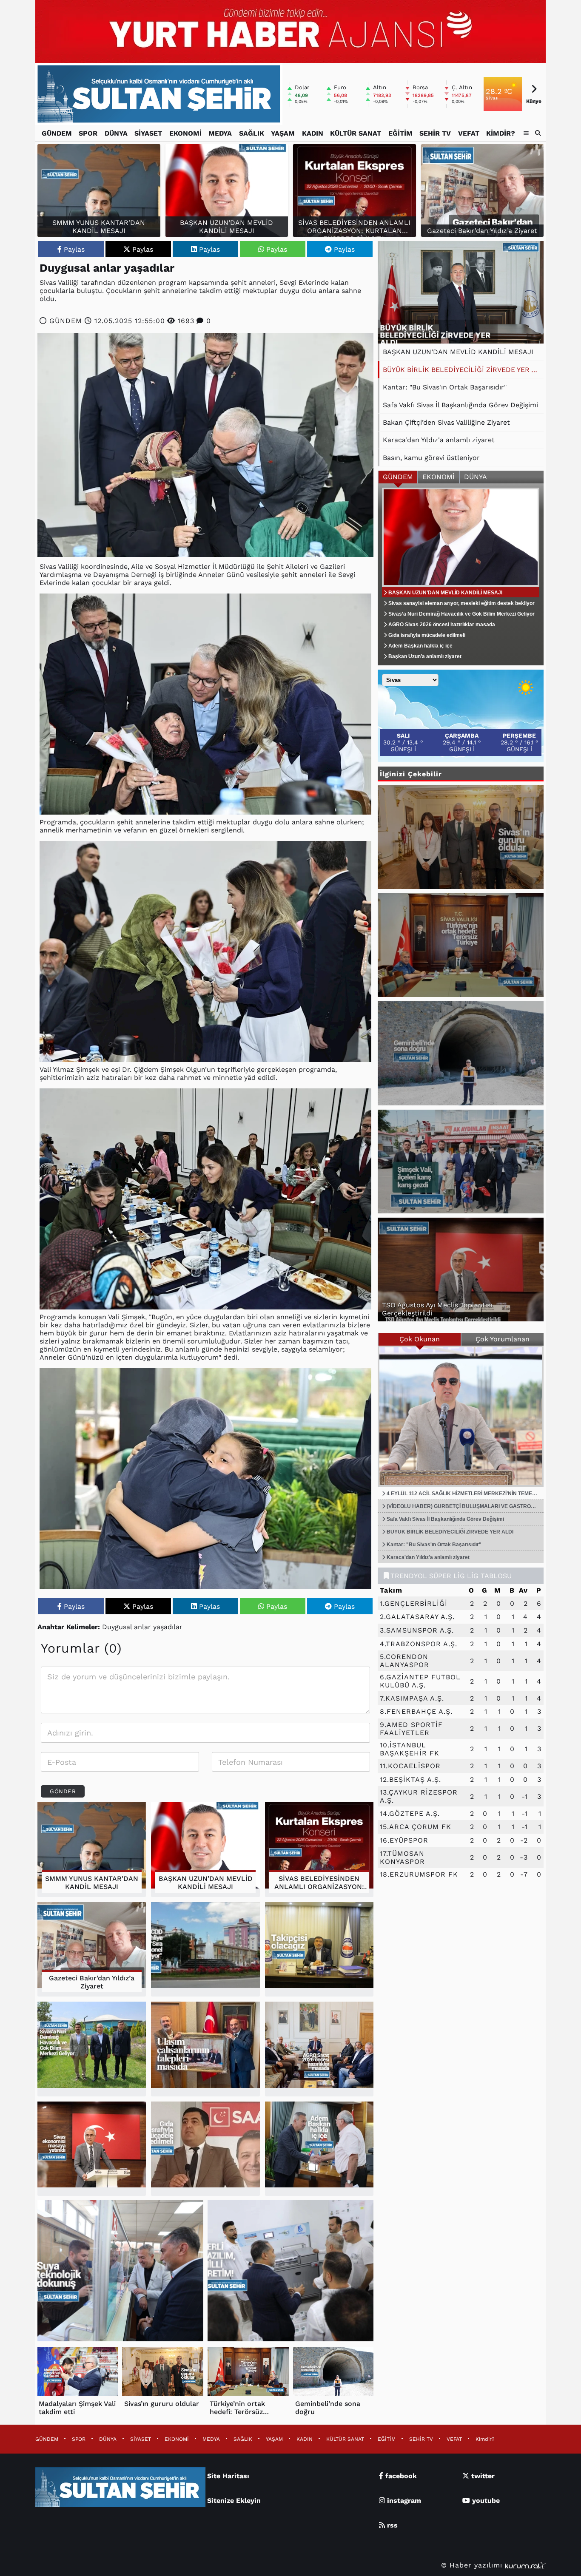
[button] (538, 133)
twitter (482, 2476)
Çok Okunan (420, 1339)
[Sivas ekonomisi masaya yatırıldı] (92, 2149)
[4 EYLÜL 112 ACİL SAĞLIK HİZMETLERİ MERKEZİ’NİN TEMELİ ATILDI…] (461, 1416)
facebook (400, 2476)
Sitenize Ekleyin (234, 2501)
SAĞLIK (252, 133)
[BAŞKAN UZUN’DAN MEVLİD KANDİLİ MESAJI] (205, 1850)
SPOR (88, 133)
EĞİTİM (400, 133)
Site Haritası (228, 2476)
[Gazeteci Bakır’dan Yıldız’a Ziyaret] (92, 1950)
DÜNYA (116, 133)
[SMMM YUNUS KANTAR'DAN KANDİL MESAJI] (92, 1850)
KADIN (313, 133)
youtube (485, 2501)
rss (391, 2525)
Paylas (74, 249)
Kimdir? (501, 133)
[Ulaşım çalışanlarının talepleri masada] (205, 2049)
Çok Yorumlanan (503, 1339)
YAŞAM (283, 133)
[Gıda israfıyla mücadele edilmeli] (205, 2149)
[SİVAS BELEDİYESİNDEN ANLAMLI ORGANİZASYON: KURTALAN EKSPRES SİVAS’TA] (319, 1850)
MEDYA (220, 133)
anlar (142, 1627)
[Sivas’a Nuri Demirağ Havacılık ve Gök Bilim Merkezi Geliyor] (92, 2049)
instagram (403, 2501)
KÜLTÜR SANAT (356, 133)
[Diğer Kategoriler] (526, 133)
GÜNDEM (57, 133)
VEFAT (469, 133)
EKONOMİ (185, 133)
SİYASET (148, 133)
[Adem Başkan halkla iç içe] (319, 2149)
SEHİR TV (435, 133)
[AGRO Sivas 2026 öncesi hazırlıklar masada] (319, 2049)
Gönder (63, 1791)
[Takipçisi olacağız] (319, 1950)
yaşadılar (168, 1627)
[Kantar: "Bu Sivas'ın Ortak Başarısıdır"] (461, 292)
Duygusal (117, 1627)
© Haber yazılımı (473, 2565)
